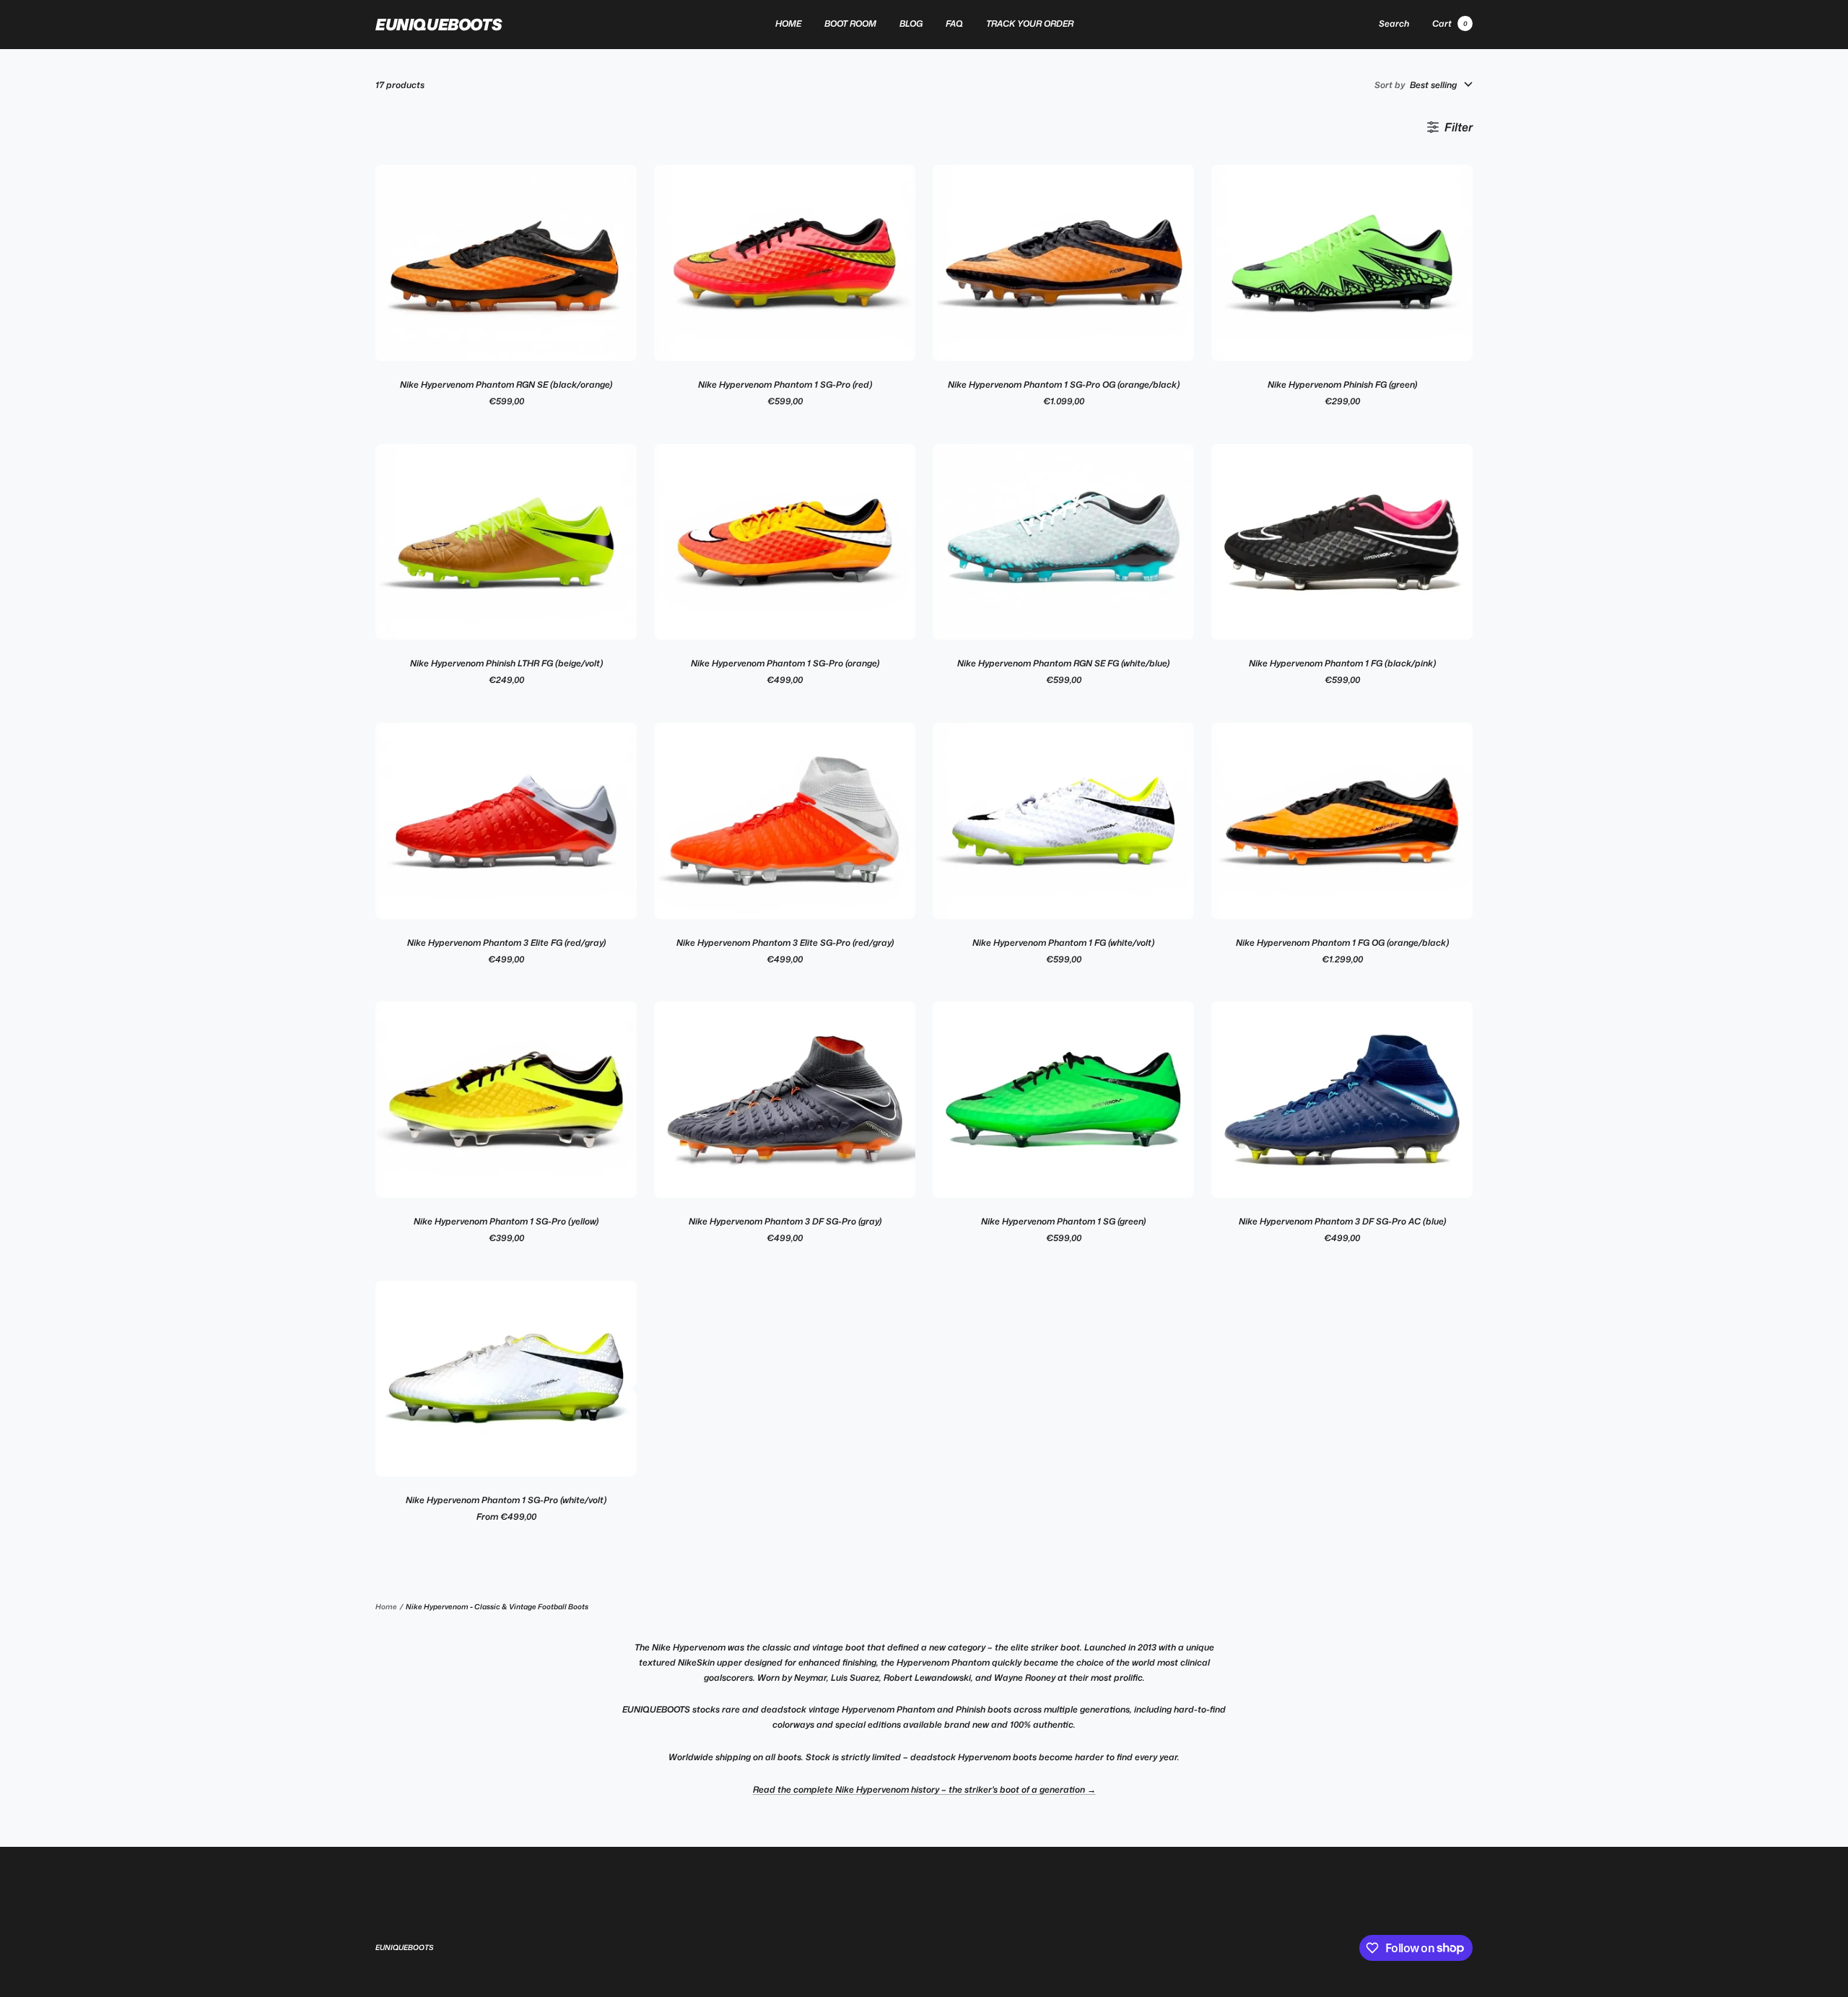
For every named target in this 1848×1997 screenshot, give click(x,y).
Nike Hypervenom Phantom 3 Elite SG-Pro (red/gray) (785, 943)
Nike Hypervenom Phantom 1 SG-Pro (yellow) (506, 1221)
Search (1394, 23)
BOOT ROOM (850, 23)
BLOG (911, 23)
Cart (1450, 23)
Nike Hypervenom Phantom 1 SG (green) (1063, 1221)
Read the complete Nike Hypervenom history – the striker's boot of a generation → (924, 1789)
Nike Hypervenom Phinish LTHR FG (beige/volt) (506, 663)
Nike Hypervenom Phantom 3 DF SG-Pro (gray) (785, 1221)
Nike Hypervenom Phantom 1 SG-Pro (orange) (785, 663)
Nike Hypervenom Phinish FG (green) (1342, 384)
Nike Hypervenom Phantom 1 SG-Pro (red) (785, 384)
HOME (788, 23)
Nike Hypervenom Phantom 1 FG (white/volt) (1063, 943)
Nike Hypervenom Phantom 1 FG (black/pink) (1342, 663)
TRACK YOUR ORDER (1030, 23)
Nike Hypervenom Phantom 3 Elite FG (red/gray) (506, 943)
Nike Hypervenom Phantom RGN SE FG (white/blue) (1063, 663)
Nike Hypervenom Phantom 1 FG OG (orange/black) (1342, 943)
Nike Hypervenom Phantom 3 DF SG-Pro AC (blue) (1342, 1221)
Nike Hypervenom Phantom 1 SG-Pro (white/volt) (506, 1500)
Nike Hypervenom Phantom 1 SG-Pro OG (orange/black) (1064, 384)
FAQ (954, 23)
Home (386, 1606)
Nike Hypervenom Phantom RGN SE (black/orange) (506, 384)
